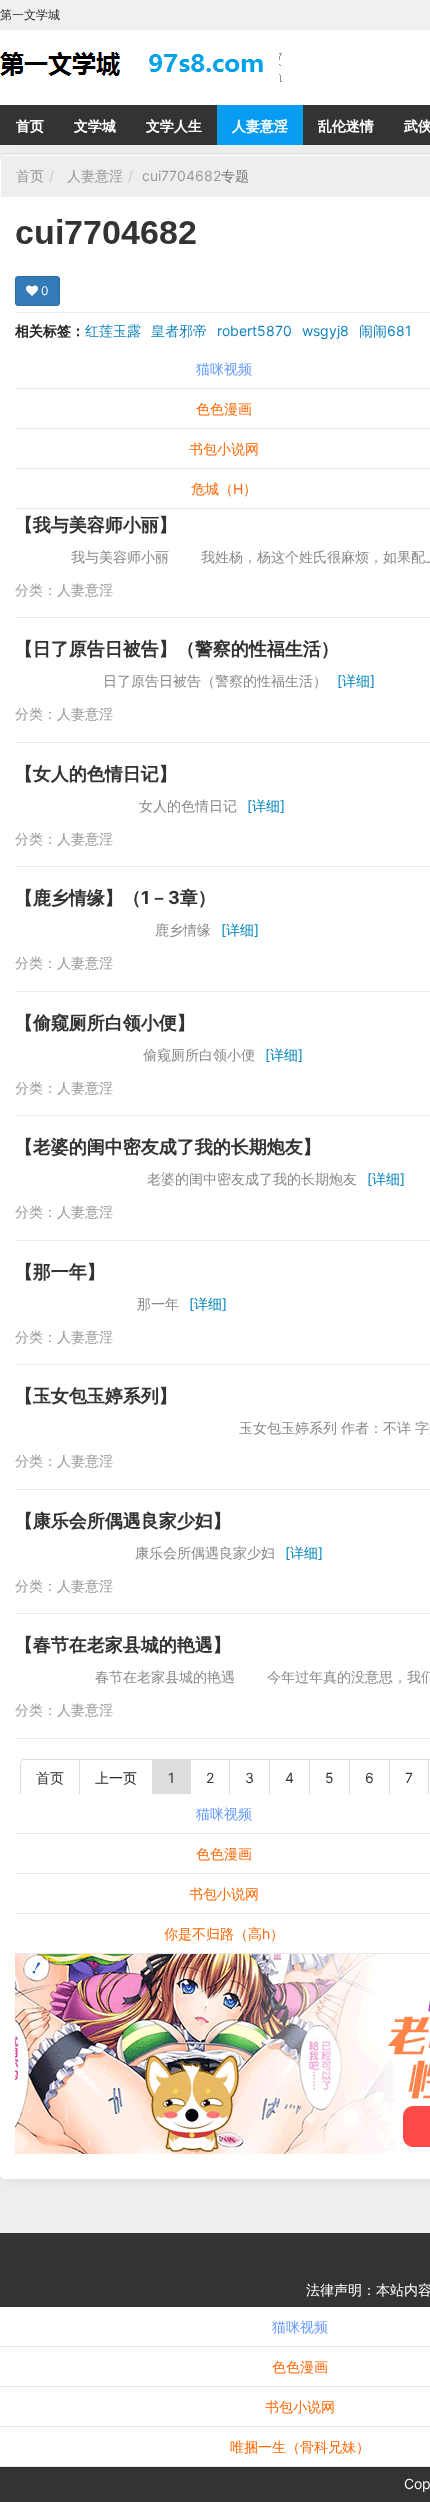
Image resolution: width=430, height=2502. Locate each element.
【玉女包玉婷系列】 (96, 1395)
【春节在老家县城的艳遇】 (123, 1644)
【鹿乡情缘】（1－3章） (115, 897)
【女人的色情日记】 (96, 773)
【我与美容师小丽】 (96, 524)
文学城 (95, 125)
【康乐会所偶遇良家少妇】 (123, 1520)
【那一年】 (60, 1271)
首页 (30, 125)
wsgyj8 (325, 330)
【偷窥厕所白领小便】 (105, 1022)
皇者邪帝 (179, 330)
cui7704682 (181, 175)
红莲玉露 (113, 330)
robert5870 (254, 330)
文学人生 (174, 125)
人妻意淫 (260, 125)
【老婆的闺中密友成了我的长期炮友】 (168, 1146)
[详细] (356, 680)
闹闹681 (385, 330)
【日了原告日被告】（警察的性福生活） (177, 648)
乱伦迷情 (346, 125)
